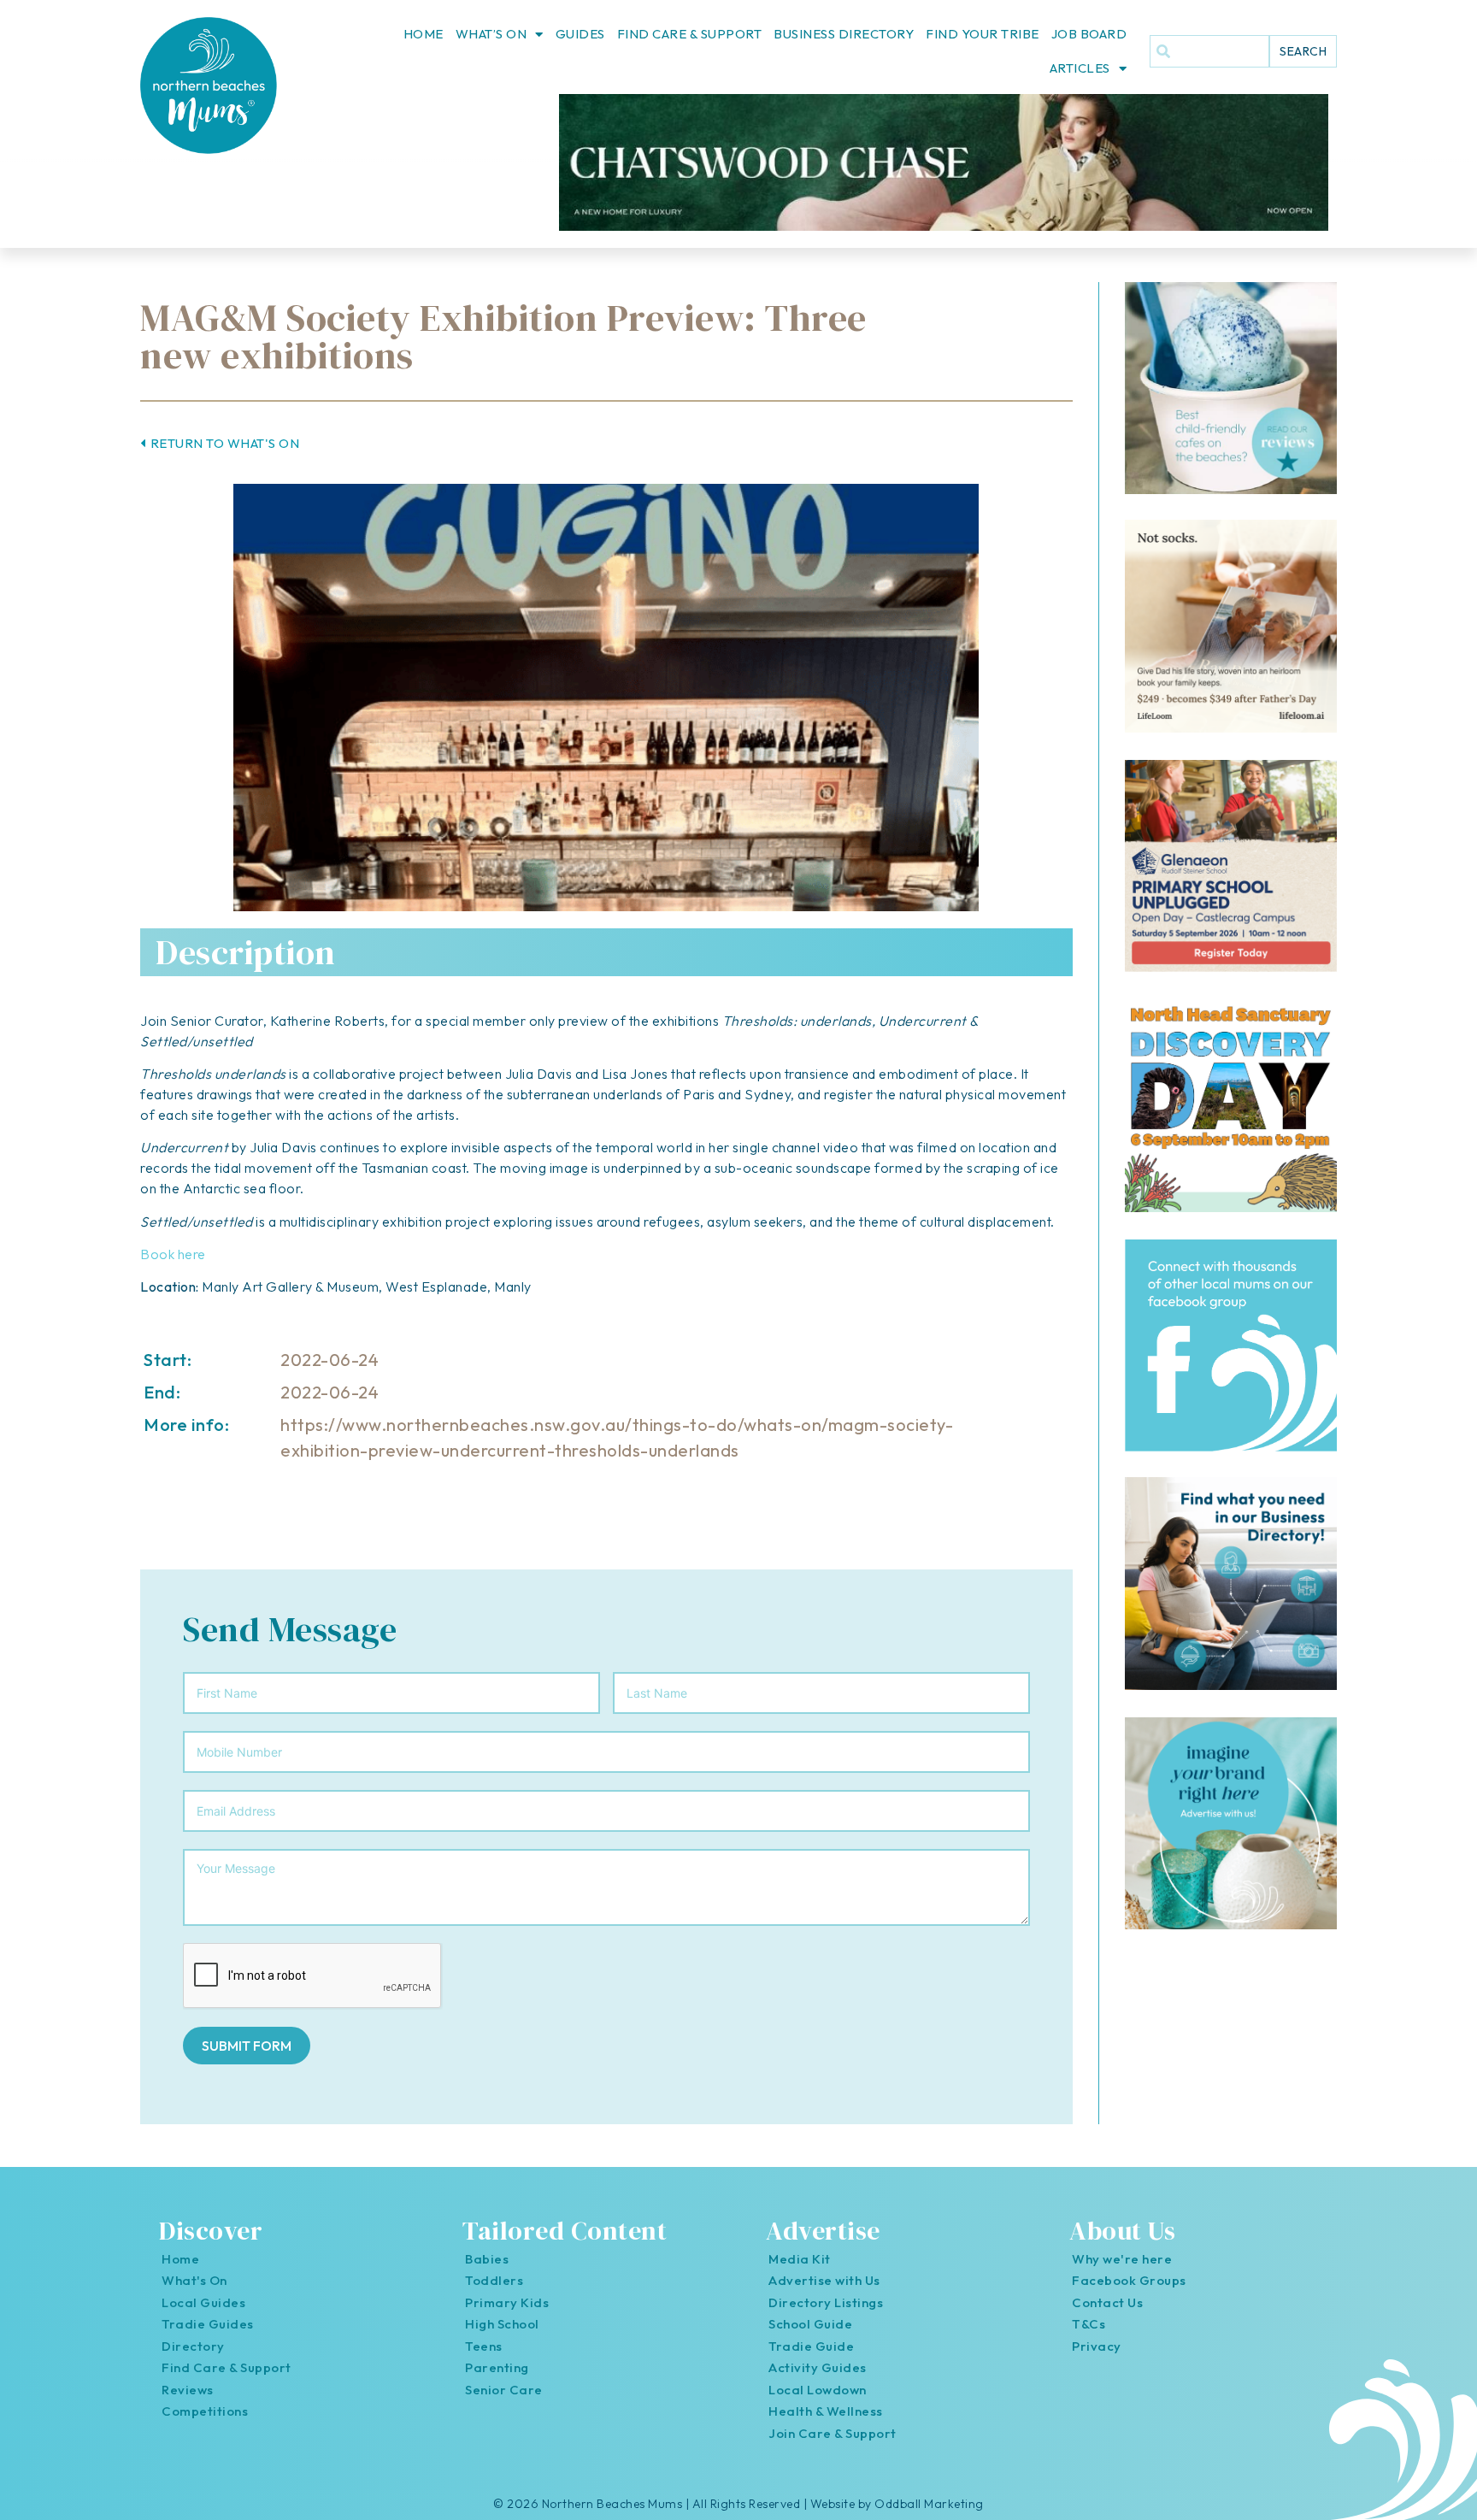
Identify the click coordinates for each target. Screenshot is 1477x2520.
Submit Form (247, 2046)
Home (424, 34)
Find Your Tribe (983, 34)
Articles (1080, 68)
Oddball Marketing (929, 2504)
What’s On (491, 34)
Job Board (1089, 34)
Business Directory (844, 34)
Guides (580, 34)
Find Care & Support (690, 34)
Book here (173, 1254)
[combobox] (1209, 51)
